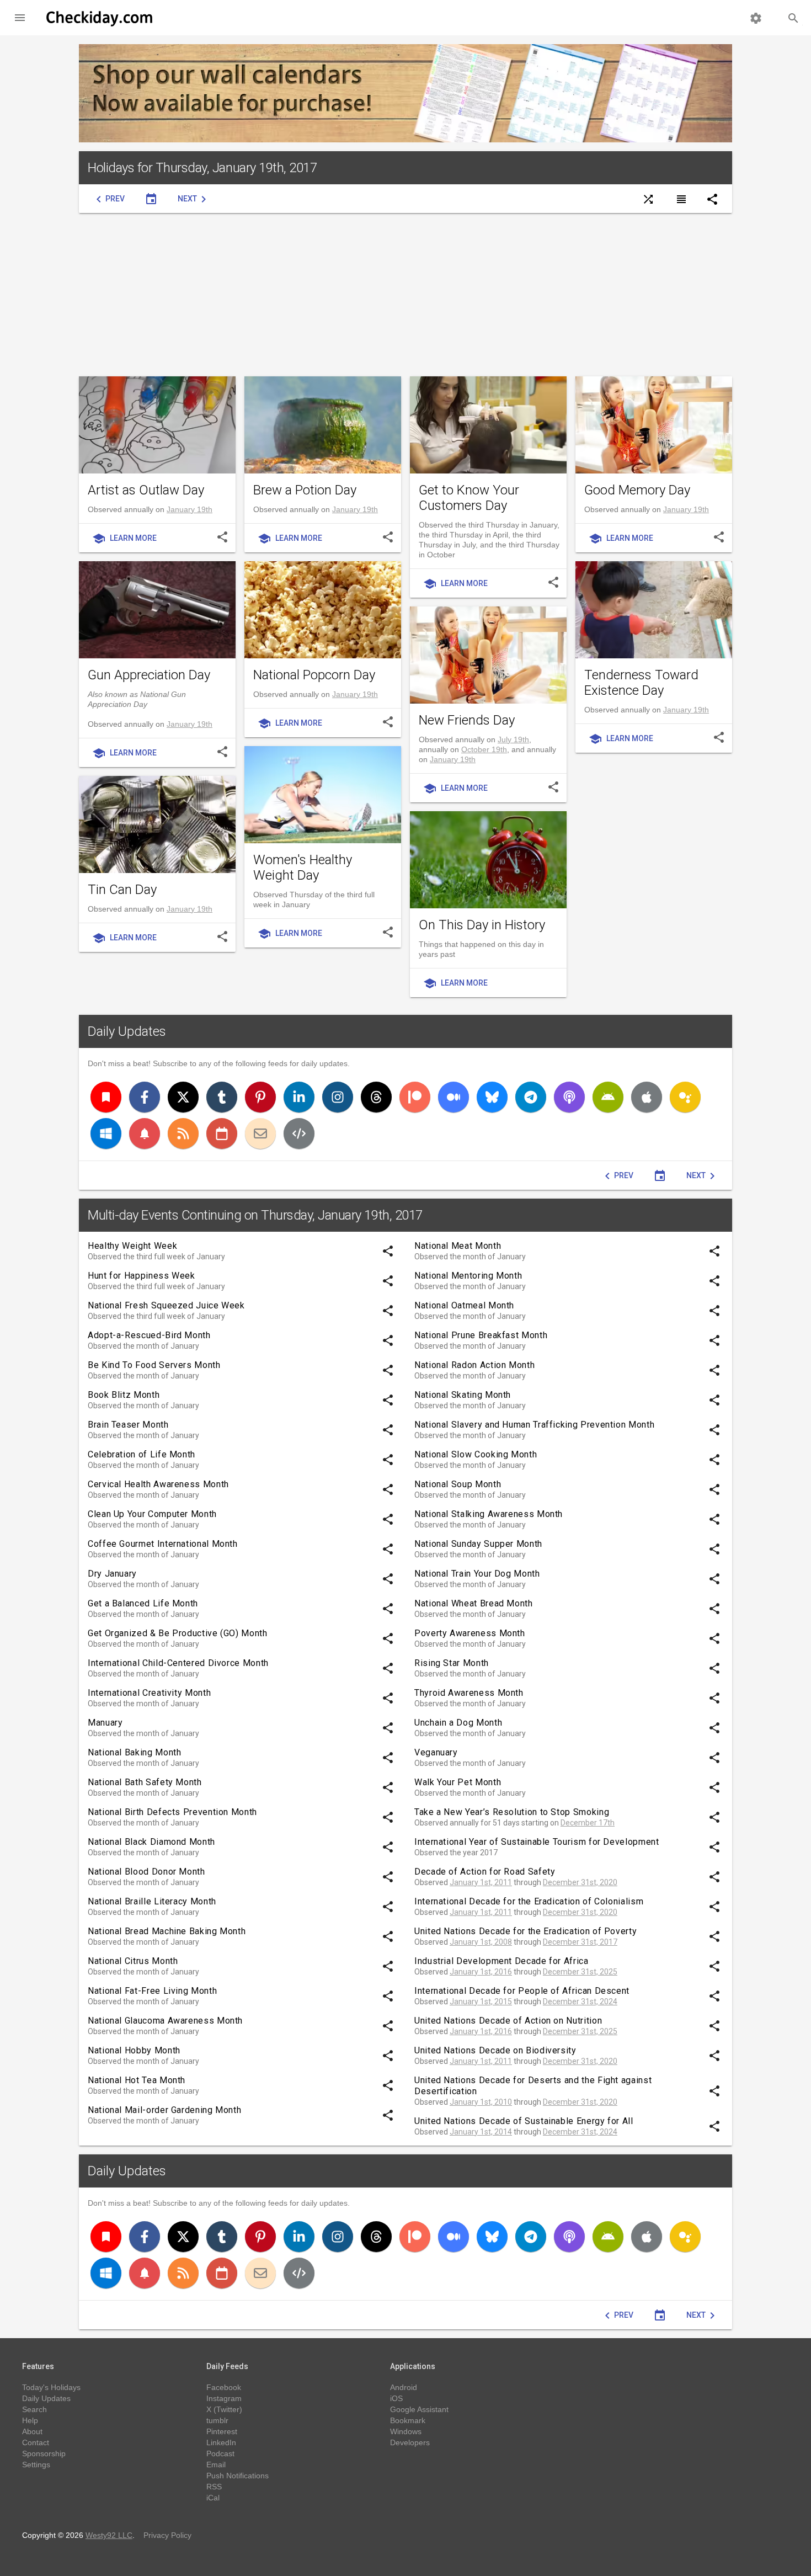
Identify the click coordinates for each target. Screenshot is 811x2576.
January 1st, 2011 (481, 1882)
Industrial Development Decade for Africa (501, 1961)
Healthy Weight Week (132, 1246)
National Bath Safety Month (145, 1782)
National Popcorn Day (314, 675)
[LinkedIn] (299, 1097)
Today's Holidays (51, 2387)
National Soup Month (458, 1484)
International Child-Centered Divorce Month (178, 1663)
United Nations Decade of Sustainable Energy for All (524, 2121)
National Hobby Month (134, 2050)
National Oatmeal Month (464, 1305)
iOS (396, 2398)
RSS (214, 2487)
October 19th (484, 749)
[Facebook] (145, 1097)
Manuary (105, 1723)
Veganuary (436, 1752)
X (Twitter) (224, 2409)
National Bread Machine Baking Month (167, 1931)
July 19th (513, 739)
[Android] (608, 1097)
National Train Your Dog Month (477, 1574)
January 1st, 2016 (481, 1972)
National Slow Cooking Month (476, 1454)
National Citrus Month (133, 1961)
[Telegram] (531, 1097)
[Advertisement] (405, 295)
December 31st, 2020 (580, 1882)
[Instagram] (338, 1097)
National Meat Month (458, 1246)
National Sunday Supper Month (478, 1544)
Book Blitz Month (124, 1395)
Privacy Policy (167, 2535)
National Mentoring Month (468, 1276)
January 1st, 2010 (481, 2102)
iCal (213, 2498)
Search (34, 2409)
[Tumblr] (222, 1097)
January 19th (190, 509)
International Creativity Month (149, 1693)
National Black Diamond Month (151, 1842)
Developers (410, 2442)
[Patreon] (415, 1097)
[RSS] (183, 1133)
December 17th (588, 1823)
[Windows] (106, 1133)
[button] (20, 18)
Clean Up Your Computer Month (152, 1514)
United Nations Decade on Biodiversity (495, 2050)
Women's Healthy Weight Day (303, 867)
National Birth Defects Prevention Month (172, 1812)
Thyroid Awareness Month (469, 1693)
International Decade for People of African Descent (522, 1991)
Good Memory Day (637, 490)
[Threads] (376, 1097)
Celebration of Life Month (142, 1454)
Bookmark (408, 2420)
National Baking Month (134, 1752)
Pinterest (222, 2431)
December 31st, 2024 (580, 2002)
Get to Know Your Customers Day (469, 498)
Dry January (112, 1574)
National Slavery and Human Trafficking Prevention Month (534, 1425)
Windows (406, 2431)
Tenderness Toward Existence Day (641, 683)
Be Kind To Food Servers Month (154, 1365)
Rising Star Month (452, 1663)
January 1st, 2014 (481, 2132)
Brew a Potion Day (305, 490)
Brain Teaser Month (128, 1425)
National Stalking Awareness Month (489, 1514)
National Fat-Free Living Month (152, 1991)
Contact (36, 2442)
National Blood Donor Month (146, 1872)
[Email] (260, 1133)
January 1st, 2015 (481, 2002)
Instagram (224, 2398)
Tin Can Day (122, 890)
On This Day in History (482, 925)
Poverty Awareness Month (470, 1633)
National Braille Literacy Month (152, 1901)
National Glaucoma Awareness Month (165, 2021)
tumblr (217, 2420)
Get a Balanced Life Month (143, 1603)
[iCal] (222, 1133)
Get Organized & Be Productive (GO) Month (178, 1633)
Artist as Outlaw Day (146, 490)
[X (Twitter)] (183, 1097)
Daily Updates (127, 1031)
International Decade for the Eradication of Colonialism (529, 1901)
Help (30, 2420)
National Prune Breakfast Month (481, 1335)
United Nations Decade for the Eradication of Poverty (525, 1931)
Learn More (124, 539)
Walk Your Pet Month (458, 1782)
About (32, 2431)
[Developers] (299, 1133)
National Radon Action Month (474, 1365)
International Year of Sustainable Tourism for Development (537, 1842)
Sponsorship (44, 2453)
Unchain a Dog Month (458, 1723)
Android (404, 2387)
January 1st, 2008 (481, 1942)
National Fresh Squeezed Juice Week (166, 1305)
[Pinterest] (260, 1097)
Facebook (224, 2387)
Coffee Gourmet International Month (163, 1544)
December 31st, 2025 (580, 1972)
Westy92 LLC (109, 2535)
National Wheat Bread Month (474, 1603)
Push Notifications (238, 2476)
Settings (36, 2465)
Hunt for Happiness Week (142, 1276)
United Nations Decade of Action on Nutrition (508, 2021)
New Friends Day (467, 720)
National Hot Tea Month (137, 2080)
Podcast (220, 2453)
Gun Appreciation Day (149, 675)
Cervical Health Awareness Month (158, 1484)
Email (216, 2465)
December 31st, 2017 (580, 1942)
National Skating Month (463, 1395)
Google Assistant (419, 2409)
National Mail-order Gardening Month (164, 2110)
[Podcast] (569, 1097)
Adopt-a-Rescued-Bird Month (149, 1335)
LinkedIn (221, 2442)
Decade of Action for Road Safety (485, 1872)
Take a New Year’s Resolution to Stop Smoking (512, 1812)
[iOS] (647, 1097)
